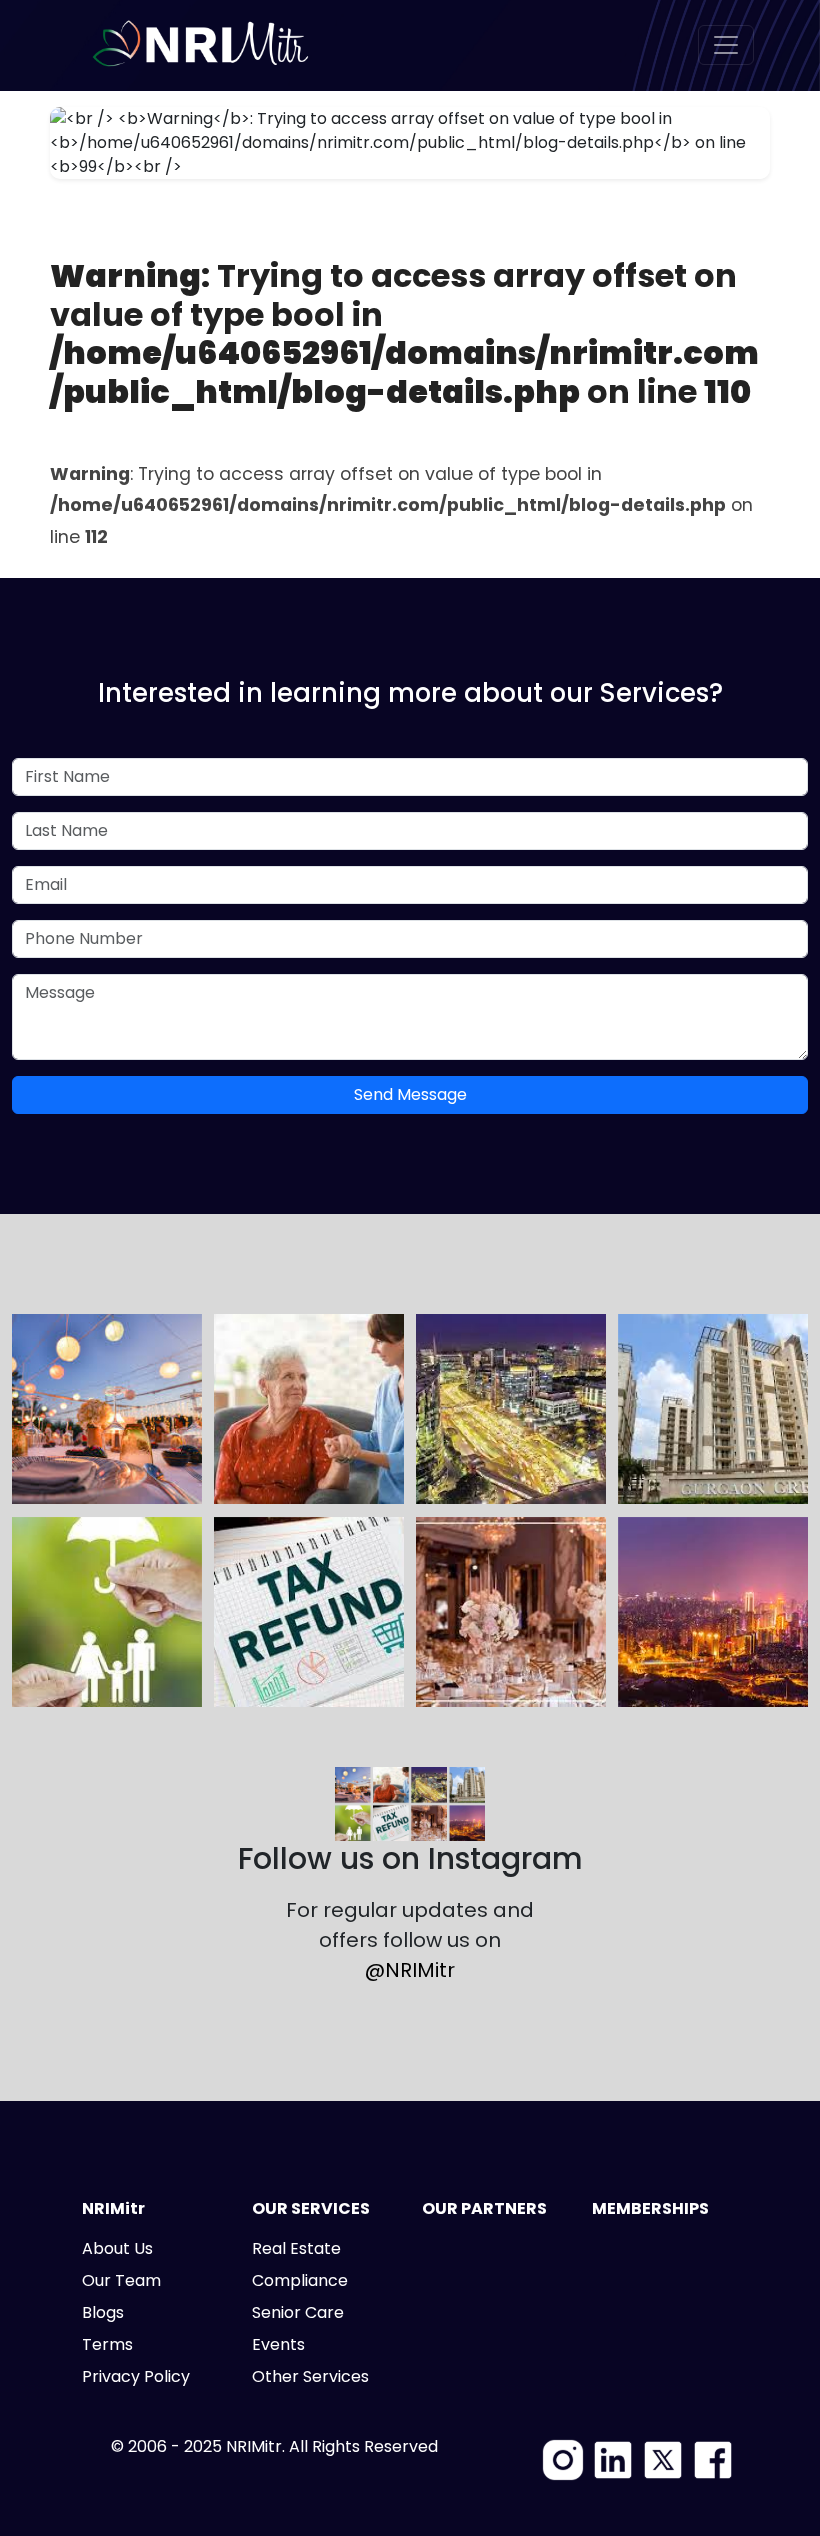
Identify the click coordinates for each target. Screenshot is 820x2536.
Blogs (103, 2312)
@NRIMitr (410, 1970)
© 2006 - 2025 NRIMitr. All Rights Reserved (274, 2446)
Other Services (310, 2376)
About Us (117, 2248)
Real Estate (296, 2248)
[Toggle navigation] (726, 45)
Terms (107, 2344)
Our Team (121, 2280)
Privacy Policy (136, 2376)
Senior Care (298, 2312)
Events (278, 2344)
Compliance (300, 2280)
